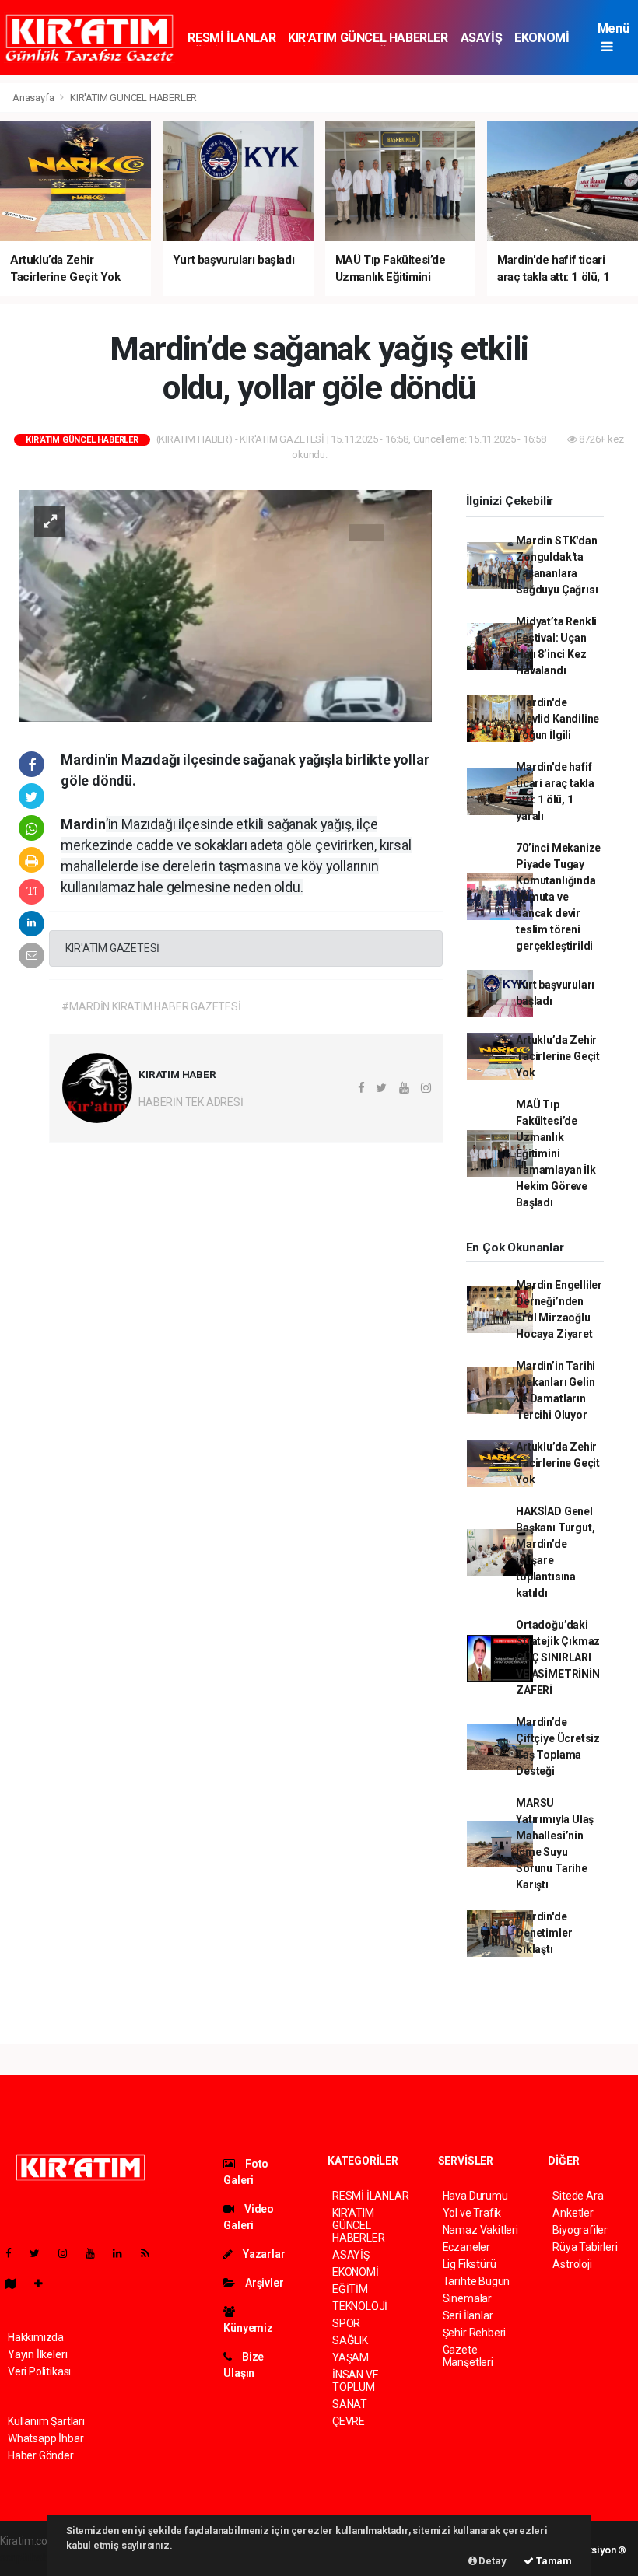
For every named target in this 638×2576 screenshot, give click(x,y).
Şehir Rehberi (475, 2333)
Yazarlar (263, 2254)
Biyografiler (580, 2230)
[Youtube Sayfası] (96, 2253)
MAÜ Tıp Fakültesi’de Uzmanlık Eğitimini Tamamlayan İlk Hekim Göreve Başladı (556, 1153)
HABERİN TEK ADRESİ (191, 1102)
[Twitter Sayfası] (41, 2253)
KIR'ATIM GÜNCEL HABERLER (368, 38)
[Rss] (151, 2253)
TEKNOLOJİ (360, 2306)
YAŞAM (351, 2357)
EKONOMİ (542, 38)
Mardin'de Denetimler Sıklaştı (544, 1933)
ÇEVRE (349, 2421)
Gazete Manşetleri (468, 2356)
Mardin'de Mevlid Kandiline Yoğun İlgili (557, 719)
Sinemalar (467, 2298)
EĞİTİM (350, 2289)
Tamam (553, 2561)
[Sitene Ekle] (45, 2284)
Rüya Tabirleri (585, 2247)
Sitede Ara (578, 2196)
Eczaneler (466, 2247)
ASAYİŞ (482, 38)
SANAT (350, 2404)
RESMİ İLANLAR (231, 38)
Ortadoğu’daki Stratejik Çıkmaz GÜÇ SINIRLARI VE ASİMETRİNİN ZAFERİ (558, 1657)
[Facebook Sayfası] (15, 2253)
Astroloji (572, 2264)
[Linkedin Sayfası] (124, 2253)
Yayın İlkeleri (37, 2354)
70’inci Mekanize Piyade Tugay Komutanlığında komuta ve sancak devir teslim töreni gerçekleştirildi (558, 897)
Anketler (573, 2213)
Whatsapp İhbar (46, 2438)
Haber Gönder (41, 2455)
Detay (492, 2561)
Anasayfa (34, 98)
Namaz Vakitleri (480, 2230)
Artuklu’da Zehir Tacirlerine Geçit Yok (558, 1056)
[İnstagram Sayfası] (69, 2253)
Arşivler (263, 2283)
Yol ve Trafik (472, 2213)
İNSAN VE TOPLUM (355, 2381)
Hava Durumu (475, 2196)
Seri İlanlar (468, 2315)
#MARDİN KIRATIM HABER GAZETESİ (151, 1006)
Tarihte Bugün (477, 2281)
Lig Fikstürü (470, 2264)
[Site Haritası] (17, 2284)
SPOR (346, 2323)
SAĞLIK (350, 2340)
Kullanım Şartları (46, 2421)
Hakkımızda (36, 2337)
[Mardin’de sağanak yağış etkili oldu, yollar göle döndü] (225, 605)
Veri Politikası (39, 2371)
